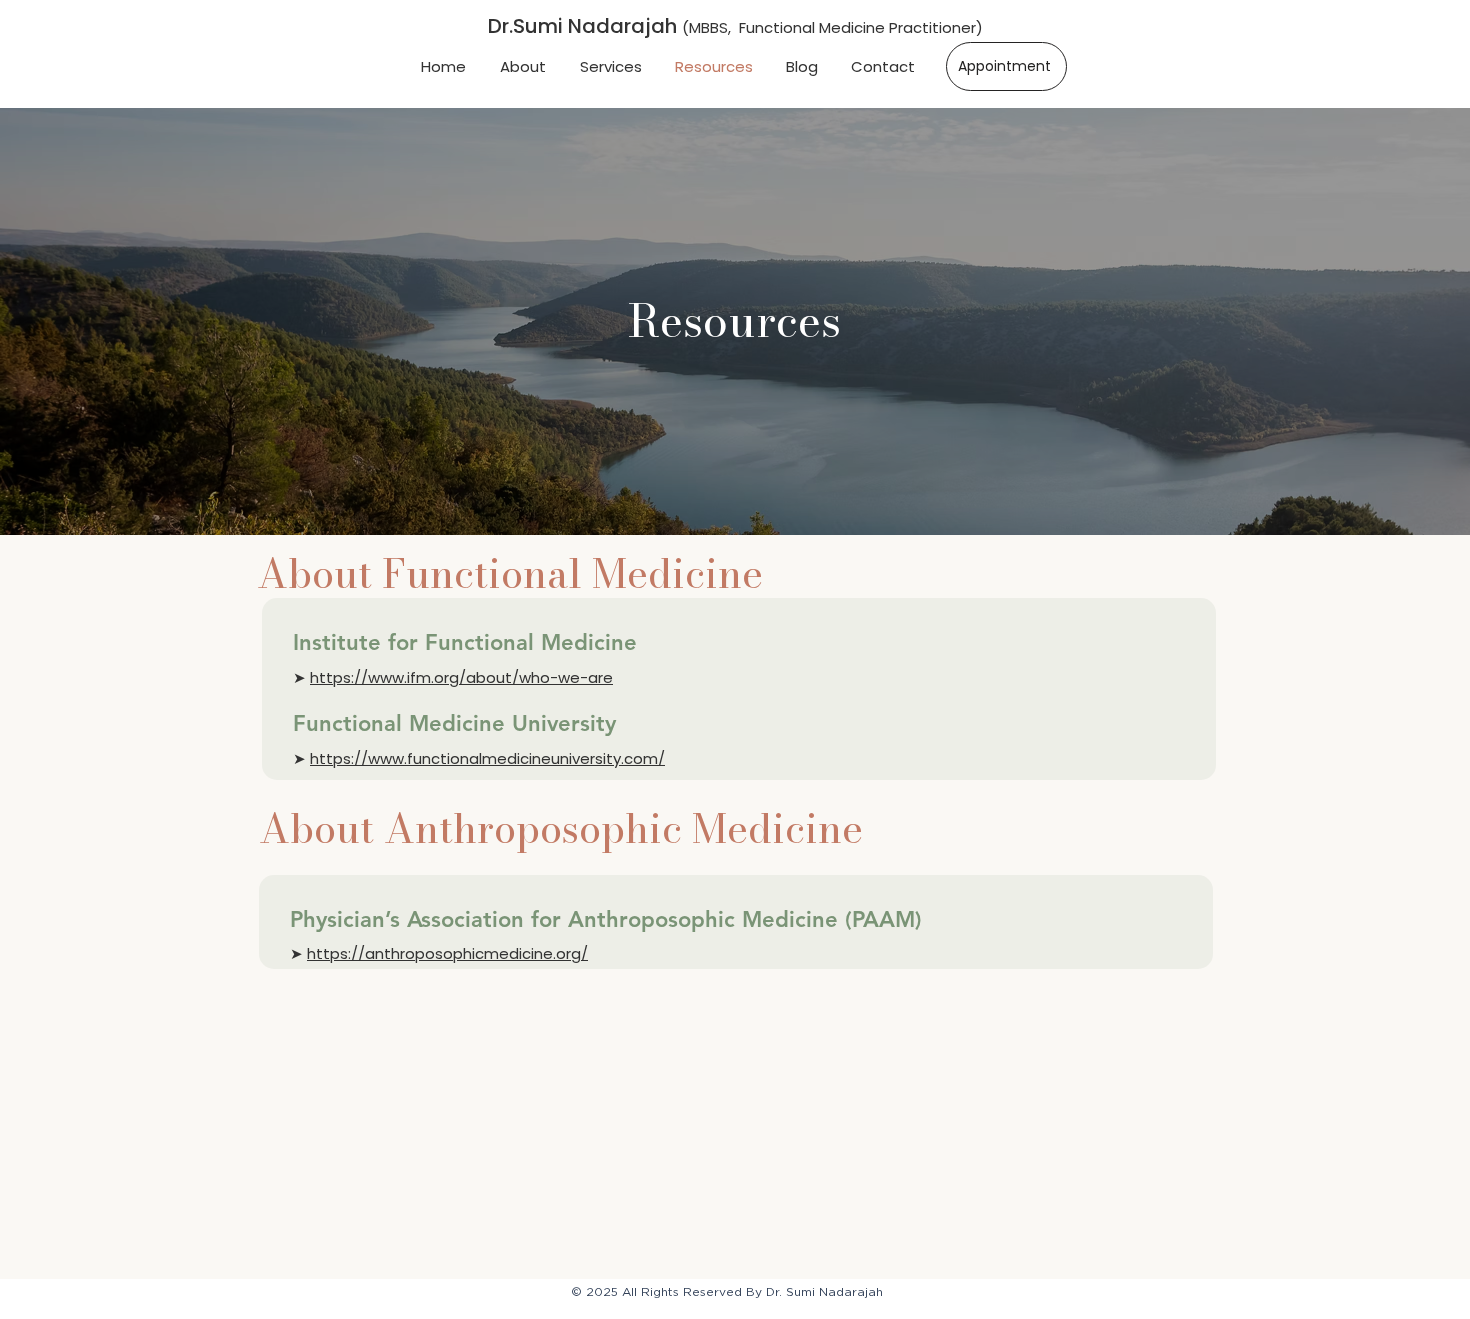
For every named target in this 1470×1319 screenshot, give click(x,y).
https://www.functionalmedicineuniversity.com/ (487, 758)
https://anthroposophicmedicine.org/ (447, 953)
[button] (610, 67)
